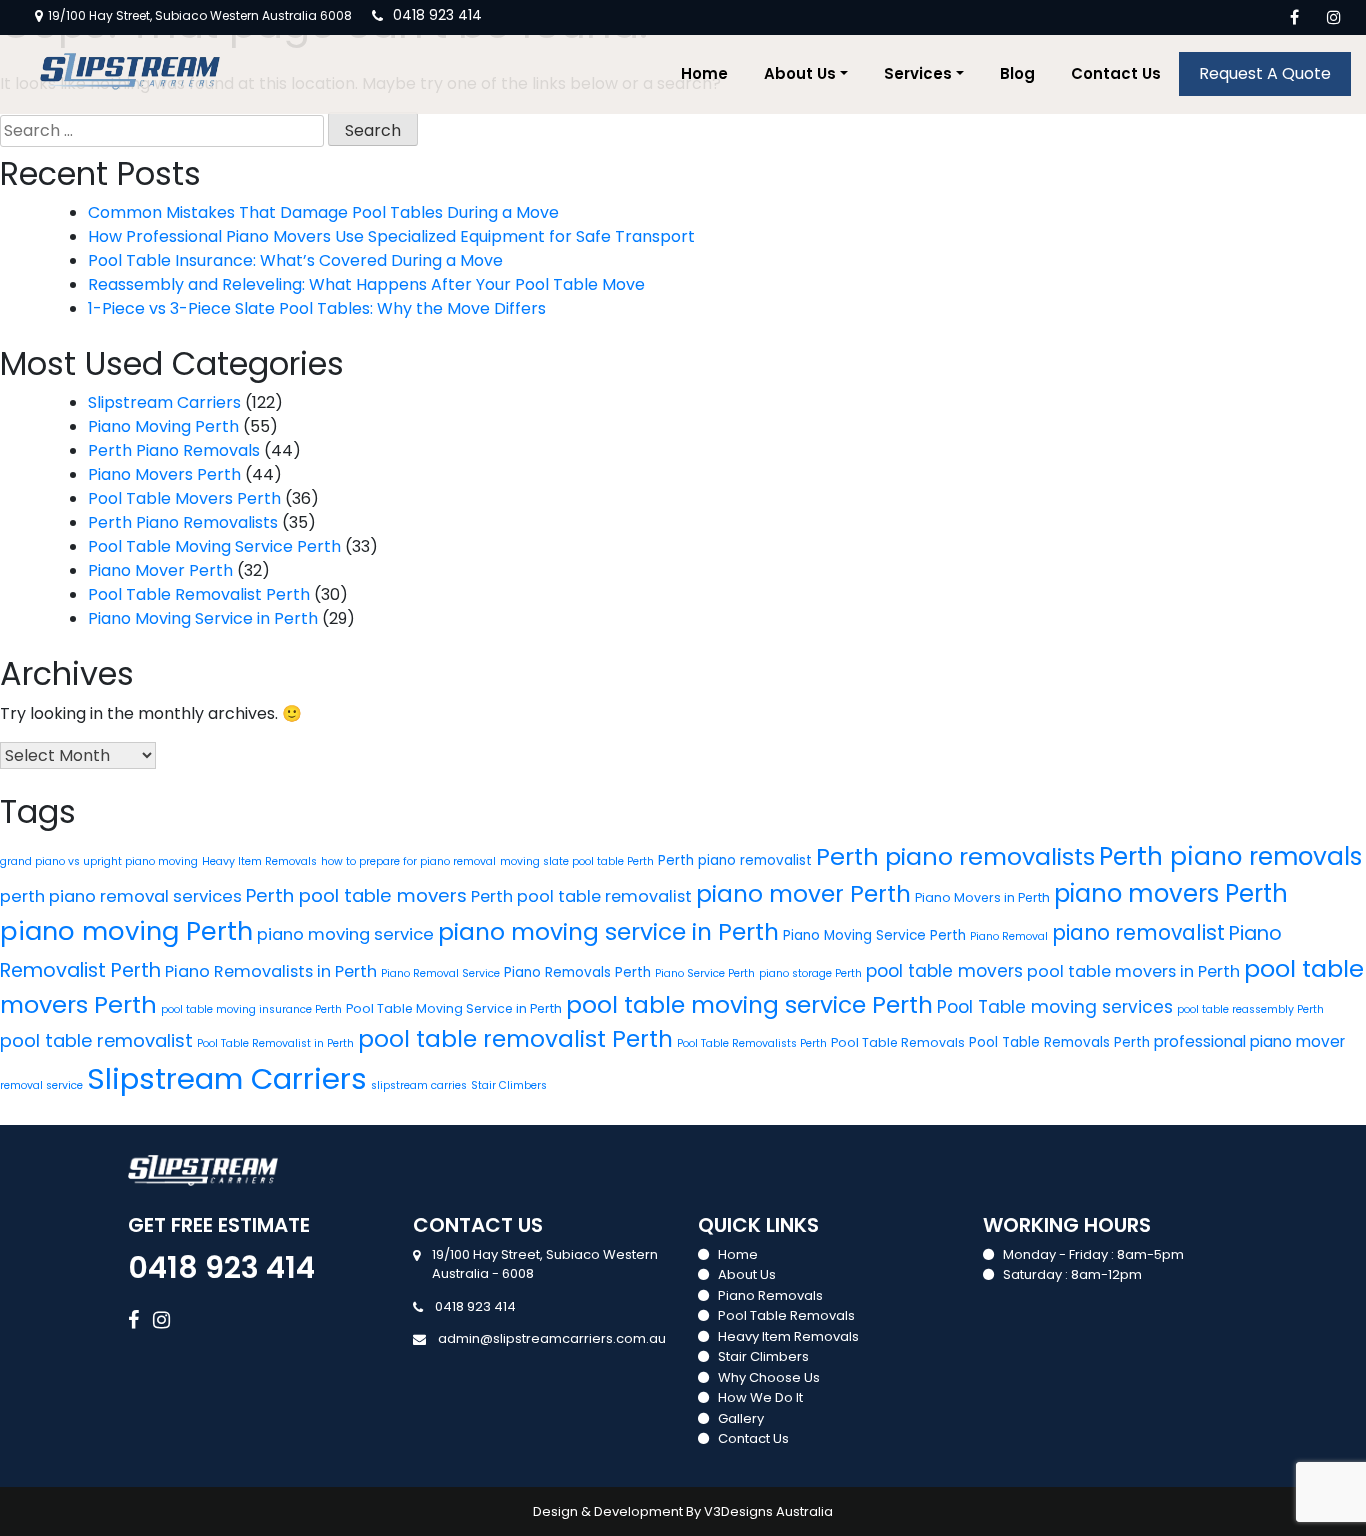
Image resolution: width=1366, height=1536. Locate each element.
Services (918, 73)
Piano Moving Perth (163, 426)
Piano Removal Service (440, 973)
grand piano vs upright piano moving (99, 861)
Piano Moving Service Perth (874, 935)
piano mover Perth (803, 894)
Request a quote (1265, 73)
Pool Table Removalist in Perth (275, 1043)
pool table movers (944, 971)
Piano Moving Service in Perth (203, 618)
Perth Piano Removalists (183, 522)
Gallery (741, 1418)
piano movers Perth (1171, 893)
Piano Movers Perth (164, 474)
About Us (800, 73)
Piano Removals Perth (577, 972)
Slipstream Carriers (164, 402)
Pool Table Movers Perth (184, 498)
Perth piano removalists (955, 856)
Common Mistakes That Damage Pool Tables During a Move (323, 212)
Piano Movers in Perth (982, 897)
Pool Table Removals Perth (1059, 1042)
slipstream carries (419, 1085)
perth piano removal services (121, 896)
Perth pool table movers (356, 895)
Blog (1017, 73)
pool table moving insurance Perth (251, 1009)
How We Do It (760, 1397)
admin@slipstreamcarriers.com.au (552, 1338)
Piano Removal (1009, 936)
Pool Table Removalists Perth (752, 1043)
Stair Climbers (509, 1085)
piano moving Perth (126, 931)
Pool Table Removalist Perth (199, 594)
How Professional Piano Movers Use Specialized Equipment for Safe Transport (391, 236)
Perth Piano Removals (174, 450)
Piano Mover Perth (160, 570)
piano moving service (345, 934)
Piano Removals (770, 1295)
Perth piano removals (1230, 856)
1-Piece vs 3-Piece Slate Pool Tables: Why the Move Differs (317, 308)
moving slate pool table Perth (577, 861)
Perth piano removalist (735, 860)
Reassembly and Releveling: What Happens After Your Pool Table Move (366, 284)
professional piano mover (1249, 1041)
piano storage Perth (810, 973)
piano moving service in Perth (608, 931)
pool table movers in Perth (1133, 971)
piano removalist (1138, 933)
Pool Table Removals (898, 1042)
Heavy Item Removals (259, 861)
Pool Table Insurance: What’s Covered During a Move (295, 260)
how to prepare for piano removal (408, 861)
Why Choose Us (769, 1377)
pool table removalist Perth (515, 1039)
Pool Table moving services (1055, 1007)
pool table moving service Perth (749, 1004)
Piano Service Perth (705, 973)
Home (704, 73)
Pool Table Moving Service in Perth (454, 1008)
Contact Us (1116, 73)
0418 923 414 (437, 15)
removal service (41, 1085)
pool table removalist (96, 1040)
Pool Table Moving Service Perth (214, 546)
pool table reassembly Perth (1250, 1009)
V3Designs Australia (768, 1511)
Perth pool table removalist (581, 896)
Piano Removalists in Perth (271, 971)
